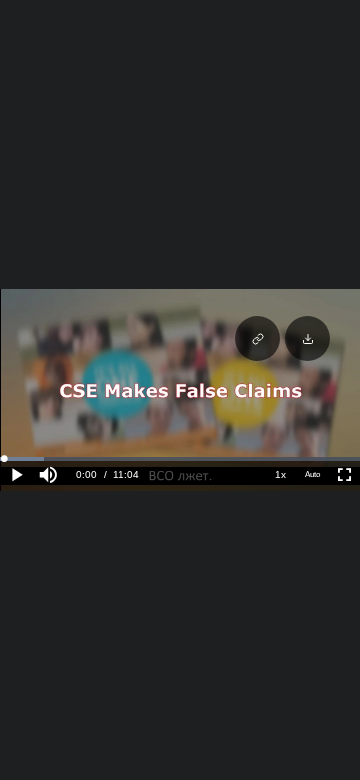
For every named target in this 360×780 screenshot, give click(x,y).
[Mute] (48, 475)
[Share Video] (257, 338)
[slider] (180, 459)
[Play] (16, 475)
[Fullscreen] (344, 475)
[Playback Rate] (280, 475)
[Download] (307, 338)
